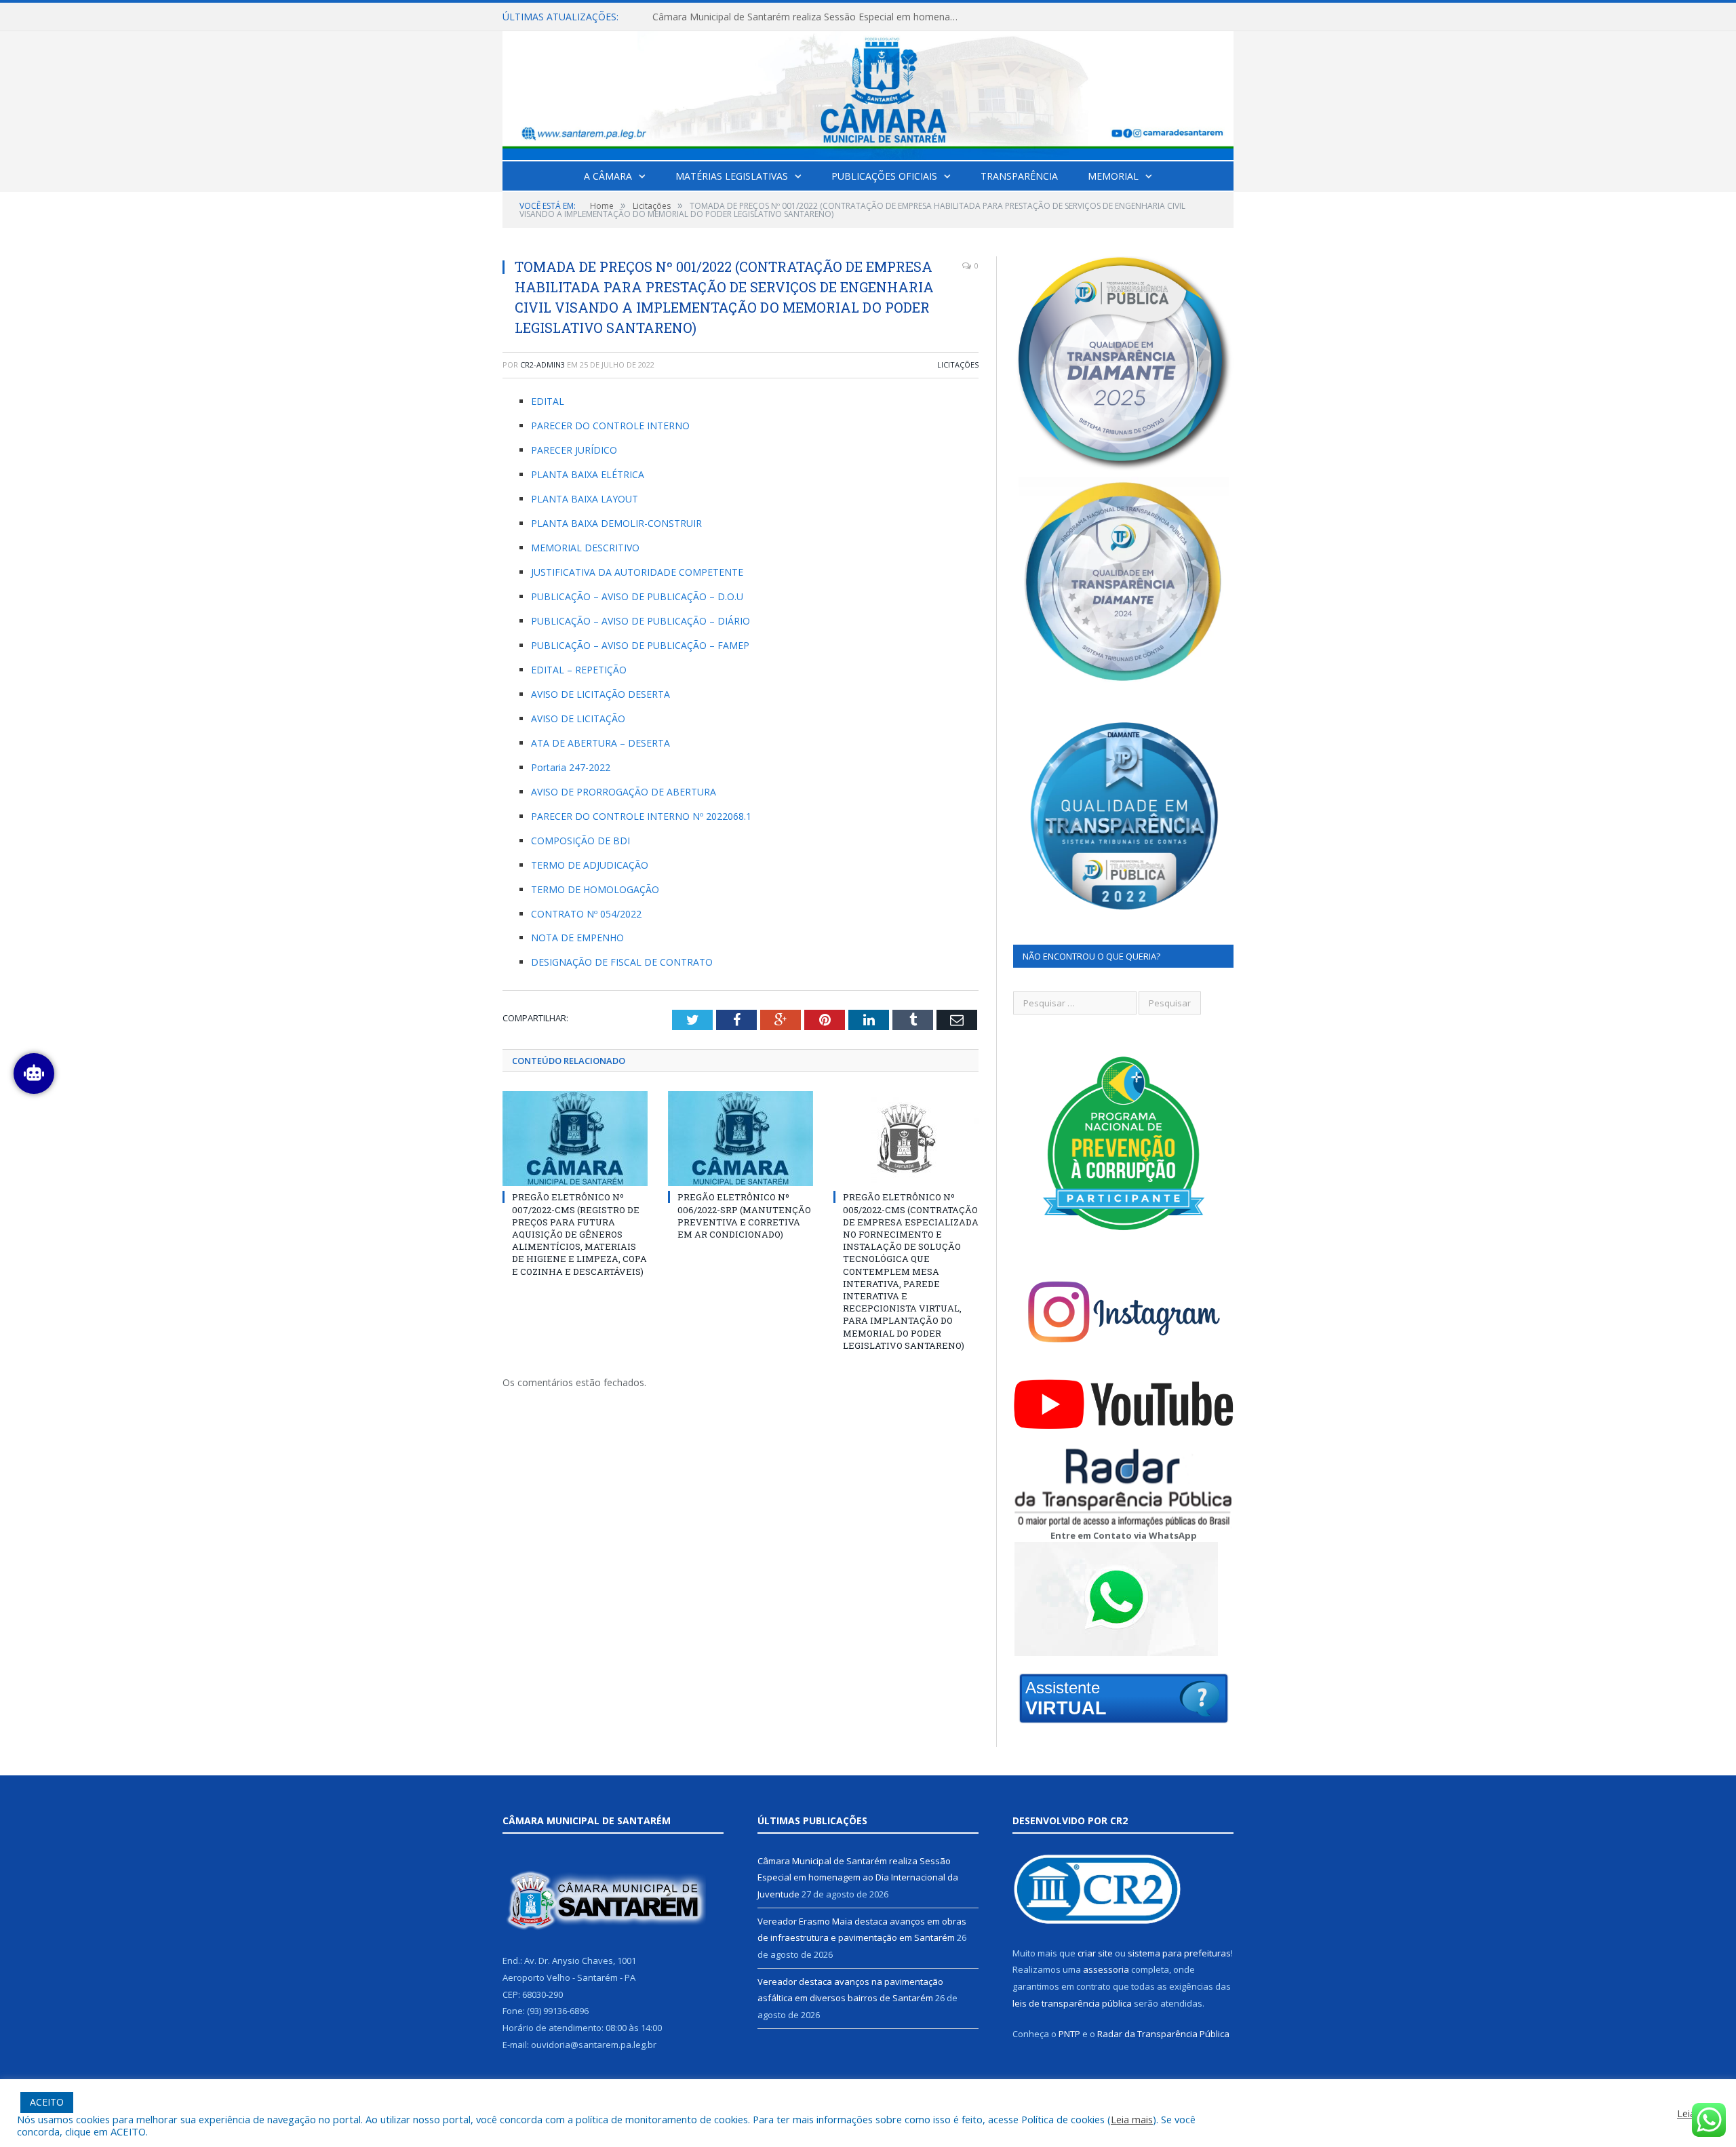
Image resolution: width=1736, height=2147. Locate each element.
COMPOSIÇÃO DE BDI (580, 841)
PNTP (1069, 2034)
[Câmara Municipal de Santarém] (868, 93)
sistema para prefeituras (1179, 1953)
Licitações (958, 365)
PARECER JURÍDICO (574, 450)
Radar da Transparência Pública (1163, 2034)
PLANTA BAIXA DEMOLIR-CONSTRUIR (616, 523)
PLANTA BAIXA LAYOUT (585, 499)
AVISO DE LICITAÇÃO (578, 718)
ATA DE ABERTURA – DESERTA (600, 743)
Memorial (1113, 176)
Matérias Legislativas (732, 176)
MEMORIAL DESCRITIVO (585, 548)
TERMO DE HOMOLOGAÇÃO (595, 889)
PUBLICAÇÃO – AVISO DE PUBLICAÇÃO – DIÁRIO (640, 621)
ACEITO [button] (47, 2102)
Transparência (1019, 176)
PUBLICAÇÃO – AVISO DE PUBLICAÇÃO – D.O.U (637, 596)
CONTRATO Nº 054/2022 (586, 914)
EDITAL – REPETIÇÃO (579, 670)
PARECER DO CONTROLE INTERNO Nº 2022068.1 (641, 816)
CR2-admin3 (542, 365)
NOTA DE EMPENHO (577, 938)
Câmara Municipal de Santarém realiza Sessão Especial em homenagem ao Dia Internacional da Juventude (858, 1877)
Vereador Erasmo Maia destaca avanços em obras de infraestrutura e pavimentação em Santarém (808, 17)
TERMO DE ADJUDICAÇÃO (590, 865)
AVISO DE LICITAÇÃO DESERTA (600, 694)
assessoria (1106, 1969)
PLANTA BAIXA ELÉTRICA (588, 474)
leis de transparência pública (1072, 2003)
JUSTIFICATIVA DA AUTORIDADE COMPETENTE (637, 572)
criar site (1095, 1953)
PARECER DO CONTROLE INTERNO (610, 426)
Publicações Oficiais (884, 176)
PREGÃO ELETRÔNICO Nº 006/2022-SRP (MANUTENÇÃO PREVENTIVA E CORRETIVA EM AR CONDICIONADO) (744, 1216)
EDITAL (548, 401)
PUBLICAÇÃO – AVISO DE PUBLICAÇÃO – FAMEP (640, 645)
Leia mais (1132, 2119)
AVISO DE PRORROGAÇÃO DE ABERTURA (624, 792)
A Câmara (608, 176)
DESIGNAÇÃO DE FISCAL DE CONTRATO (622, 962)
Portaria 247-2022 (571, 767)
